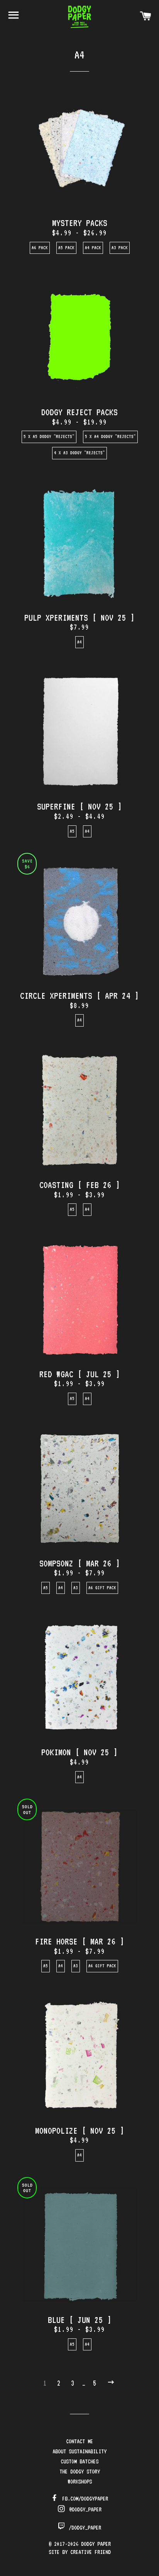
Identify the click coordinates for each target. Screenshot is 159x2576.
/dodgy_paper (84, 2528)
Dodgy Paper (96, 2544)
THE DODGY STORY (80, 2472)
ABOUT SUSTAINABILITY (79, 2451)
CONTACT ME (79, 2441)
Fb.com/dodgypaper (84, 2499)
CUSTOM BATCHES (79, 2461)
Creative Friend (90, 2552)
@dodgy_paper (84, 2509)
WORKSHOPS (80, 2482)
